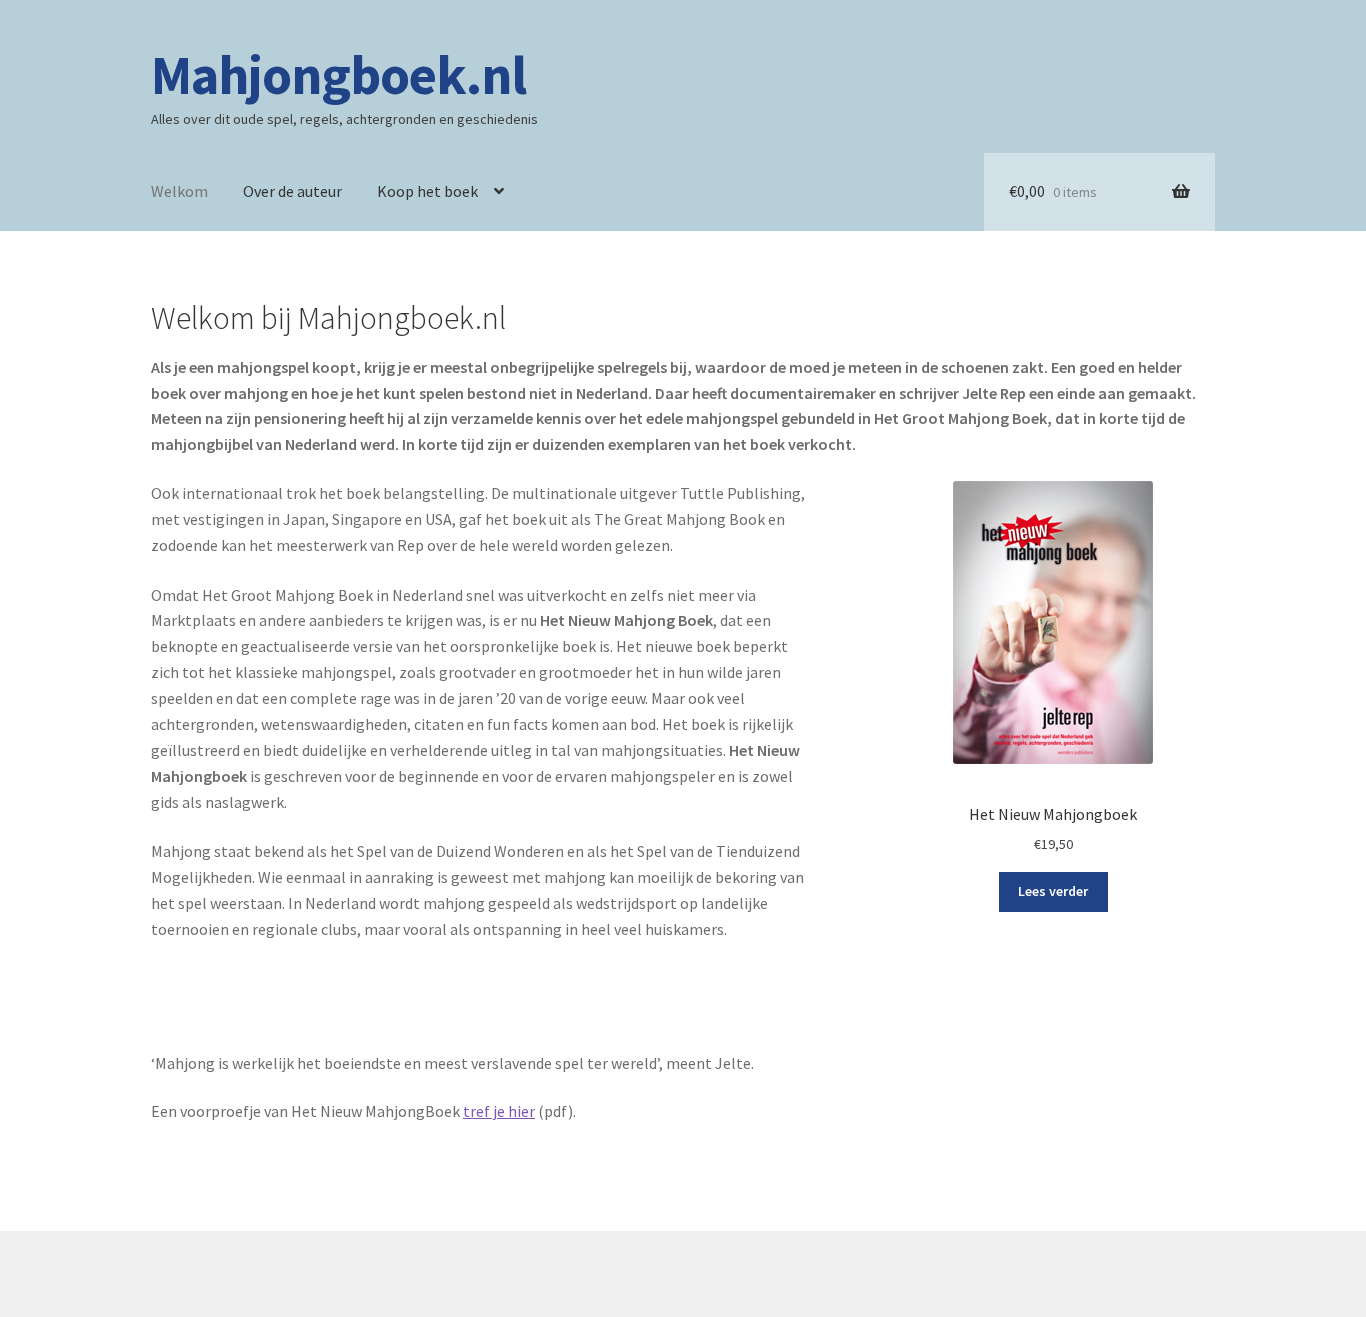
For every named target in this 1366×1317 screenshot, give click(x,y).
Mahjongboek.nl (338, 74)
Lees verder (1053, 891)
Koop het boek (427, 191)
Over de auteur (292, 191)
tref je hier (499, 1111)
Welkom (179, 191)
